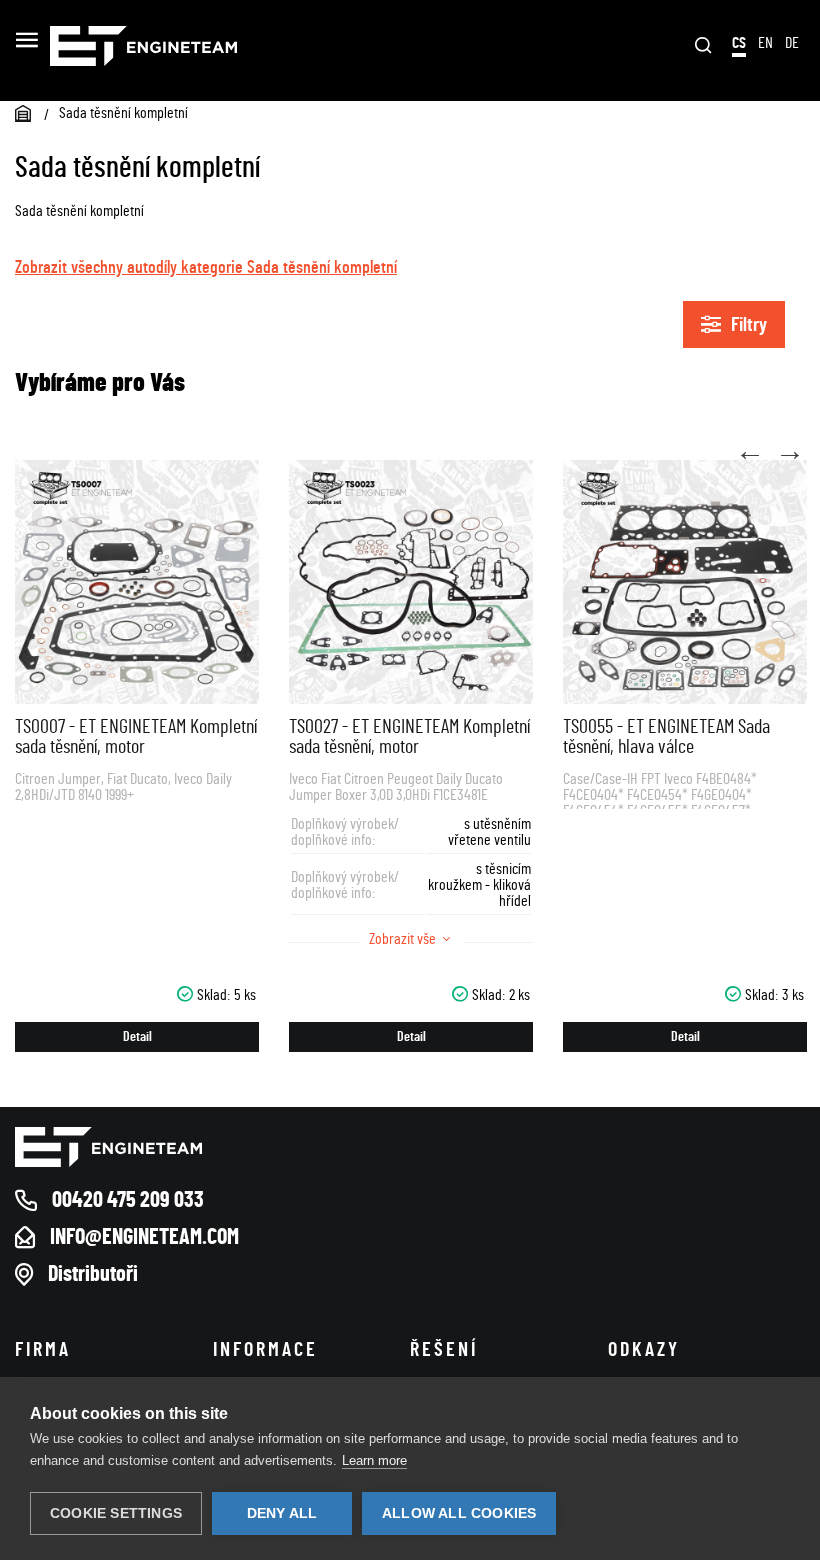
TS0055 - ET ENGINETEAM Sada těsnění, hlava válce (666, 737)
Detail (137, 1037)
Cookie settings (116, 1513)
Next (790, 452)
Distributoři (93, 1274)
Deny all (282, 1513)
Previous (750, 452)
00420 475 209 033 (128, 1200)
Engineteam (208, 46)
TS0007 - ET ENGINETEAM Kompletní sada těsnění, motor (136, 737)
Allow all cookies (459, 1513)
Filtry (749, 325)
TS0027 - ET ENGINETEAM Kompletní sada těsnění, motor (409, 737)
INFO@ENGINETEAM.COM (144, 1237)
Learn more (374, 1460)
